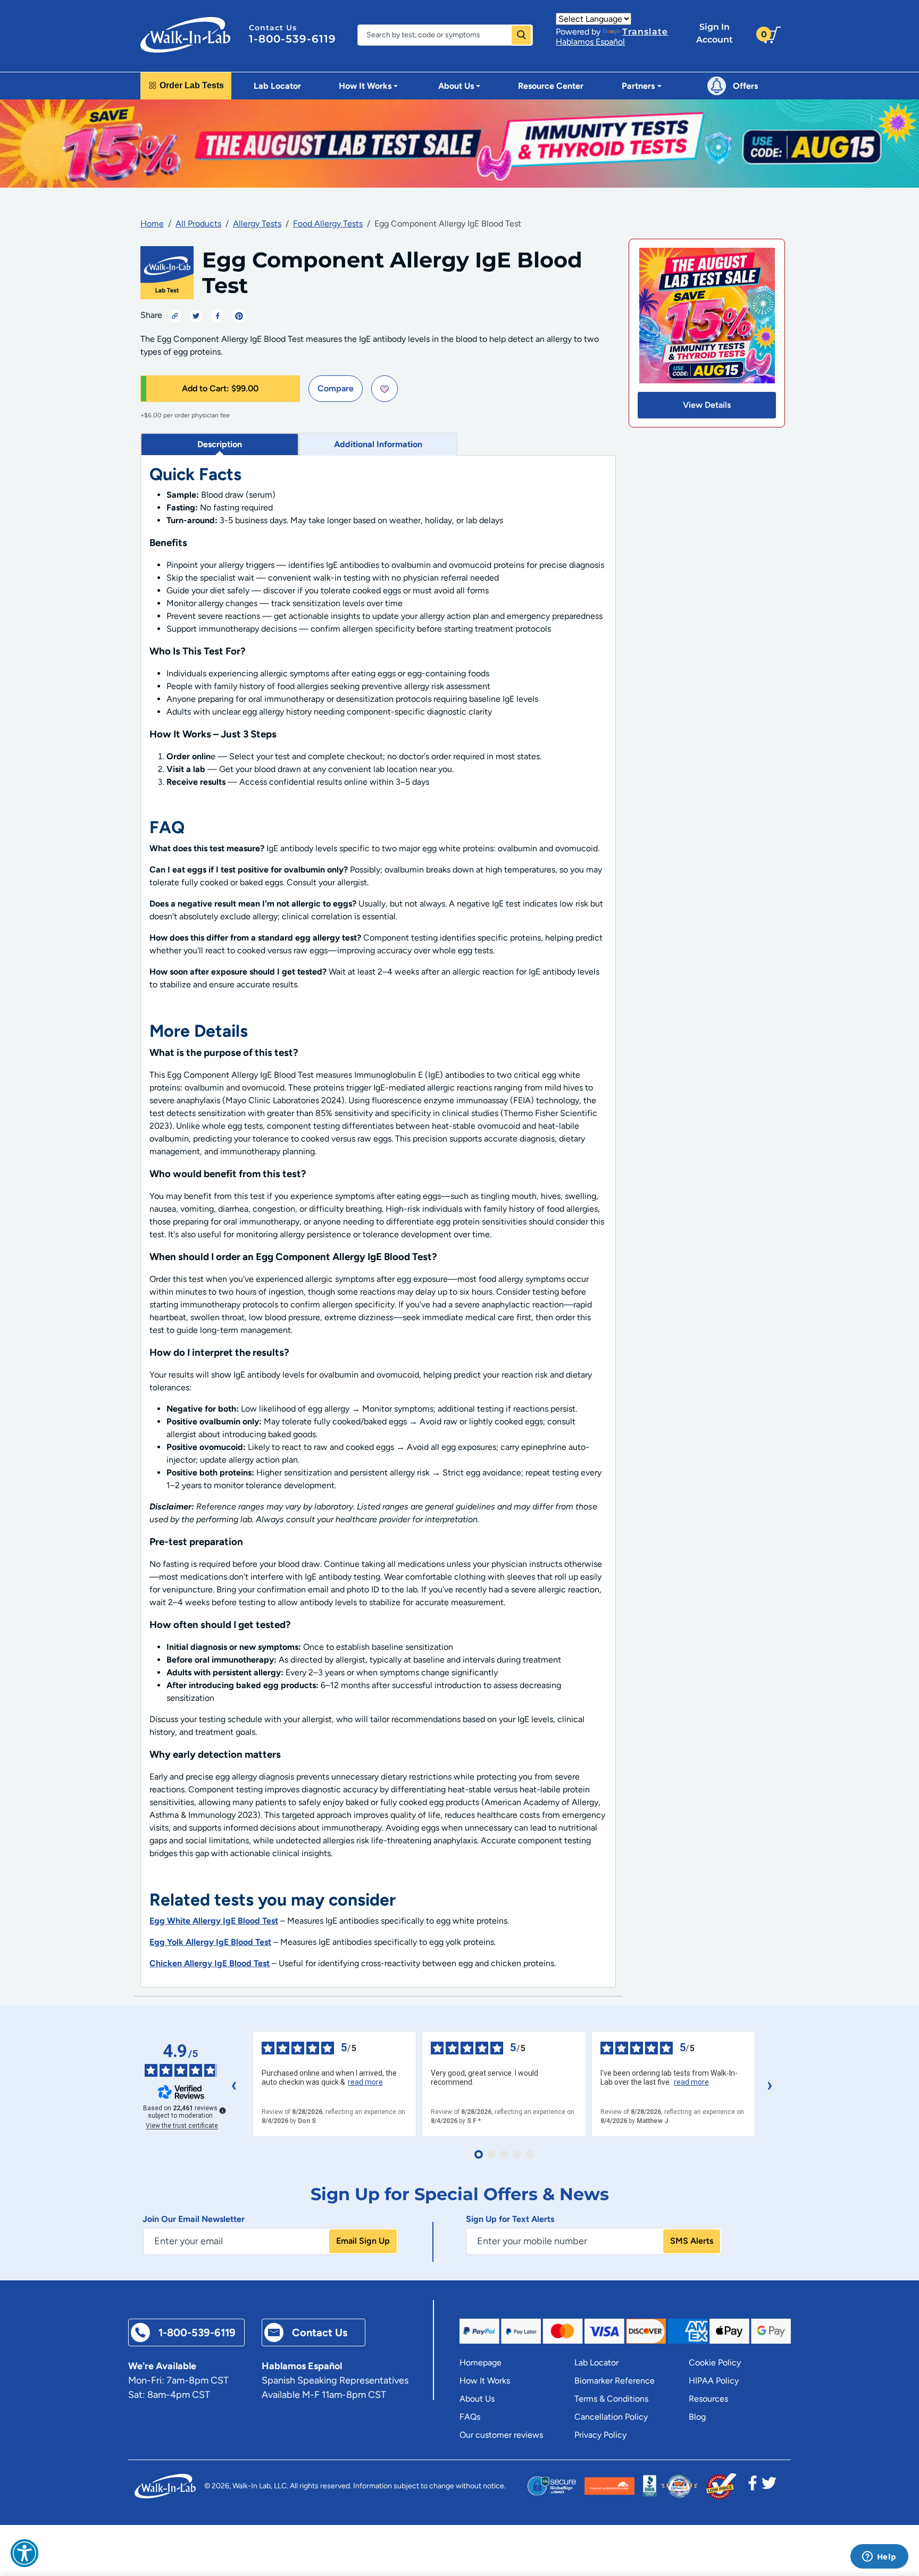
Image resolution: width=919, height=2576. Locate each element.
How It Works (485, 2381)
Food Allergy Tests (328, 224)
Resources (708, 2399)
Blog (697, 2417)
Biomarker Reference (615, 2381)
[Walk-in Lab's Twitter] (769, 2486)
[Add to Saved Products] (385, 389)
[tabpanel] (378, 1222)
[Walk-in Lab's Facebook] (753, 2486)
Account (715, 33)
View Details (707, 405)
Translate (645, 32)
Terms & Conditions (611, 2399)
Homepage (481, 2363)
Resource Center (551, 86)
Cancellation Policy (611, 2417)
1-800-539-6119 (293, 39)
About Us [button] (456, 86)
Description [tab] (220, 444)
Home (152, 224)
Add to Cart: (220, 388)
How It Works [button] (365, 86)
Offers (745, 86)
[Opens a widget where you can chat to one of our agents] (879, 2557)
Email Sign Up (363, 2241)
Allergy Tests (257, 224)
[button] (24, 2553)
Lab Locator (277, 86)
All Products (198, 224)
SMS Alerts (692, 2241)
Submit (521, 35)
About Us (477, 2399)
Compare (336, 388)
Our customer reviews (501, 2435)
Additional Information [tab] (378, 444)
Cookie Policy (715, 2363)
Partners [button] (638, 86)
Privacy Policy (600, 2435)
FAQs (470, 2417)
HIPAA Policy (714, 2381)
